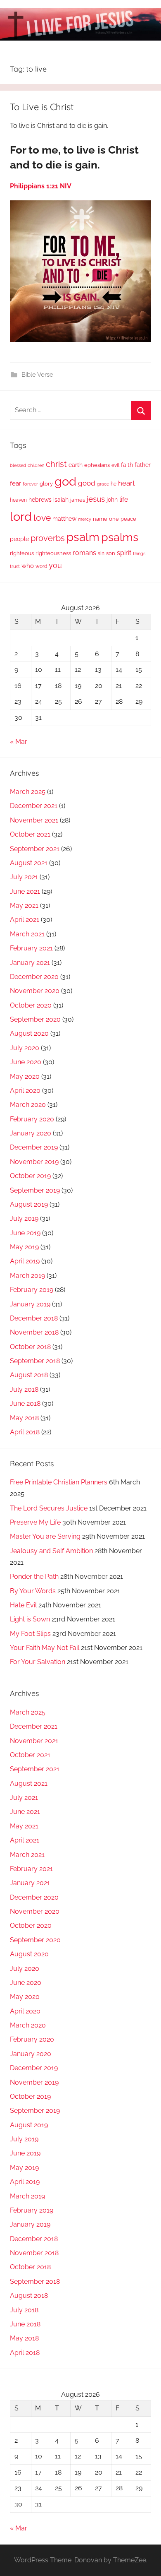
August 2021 (29, 863)
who (28, 566)
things (139, 554)
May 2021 (24, 906)
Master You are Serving (45, 1536)
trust (15, 566)
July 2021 (24, 877)
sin (101, 553)
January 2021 (30, 963)
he (114, 484)
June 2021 (25, 891)
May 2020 (25, 1076)
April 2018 (25, 1432)
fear (15, 483)
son (111, 553)
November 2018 (34, 1332)
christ (56, 464)
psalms (120, 537)
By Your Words (33, 1591)
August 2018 (29, 1375)
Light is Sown (30, 1619)
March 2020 (28, 1105)
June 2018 (25, 1403)
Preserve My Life (35, 1522)
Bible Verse (37, 375)
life (124, 499)
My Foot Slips (30, 1634)
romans (84, 553)
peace (128, 519)
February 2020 (32, 1119)
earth (76, 465)
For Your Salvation (38, 1662)
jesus (96, 499)
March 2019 (27, 1276)
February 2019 (32, 1290)
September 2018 (35, 1361)
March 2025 (28, 792)
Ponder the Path (34, 1577)
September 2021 (35, 849)
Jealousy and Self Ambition (51, 1551)
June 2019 (25, 1233)
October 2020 (31, 1005)
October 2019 (30, 1176)
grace (103, 484)
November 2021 (34, 820)
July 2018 (24, 1389)
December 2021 (34, 806)
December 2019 (34, 1147)
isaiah (61, 500)
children (36, 465)
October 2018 (30, 1347)
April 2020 (25, 1091)
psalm (83, 537)
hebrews (40, 500)
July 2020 (25, 1048)
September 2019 (35, 1190)
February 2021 (31, 948)
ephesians (97, 465)
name (100, 519)
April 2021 (25, 920)
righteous (22, 553)
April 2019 (25, 1261)
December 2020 (34, 977)
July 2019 (24, 1218)
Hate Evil (23, 1605)
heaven (18, 500)
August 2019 (29, 1204)
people (19, 539)
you (55, 565)
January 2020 (31, 1133)
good (87, 483)
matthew (64, 519)
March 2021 (27, 934)
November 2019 (34, 1162)
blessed (18, 465)
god (65, 481)
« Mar (19, 742)
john (112, 500)
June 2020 (26, 1062)
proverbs (48, 538)
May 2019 (24, 1247)
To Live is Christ (42, 107)
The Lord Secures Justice (49, 1508)
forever (30, 484)
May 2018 (24, 1418)
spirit (124, 553)
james (78, 500)
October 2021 (30, 834)
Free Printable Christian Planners (59, 1482)
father (143, 465)
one (114, 519)
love (42, 518)
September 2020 (35, 1019)
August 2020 (29, 1033)
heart (127, 483)
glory (46, 484)
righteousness (53, 553)
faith (127, 465)
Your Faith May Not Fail (45, 1648)
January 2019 (30, 1304)
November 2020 (35, 991)
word (41, 566)
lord (21, 516)
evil (115, 465)
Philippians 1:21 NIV (41, 186)
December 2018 (34, 1318)
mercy (85, 519)
